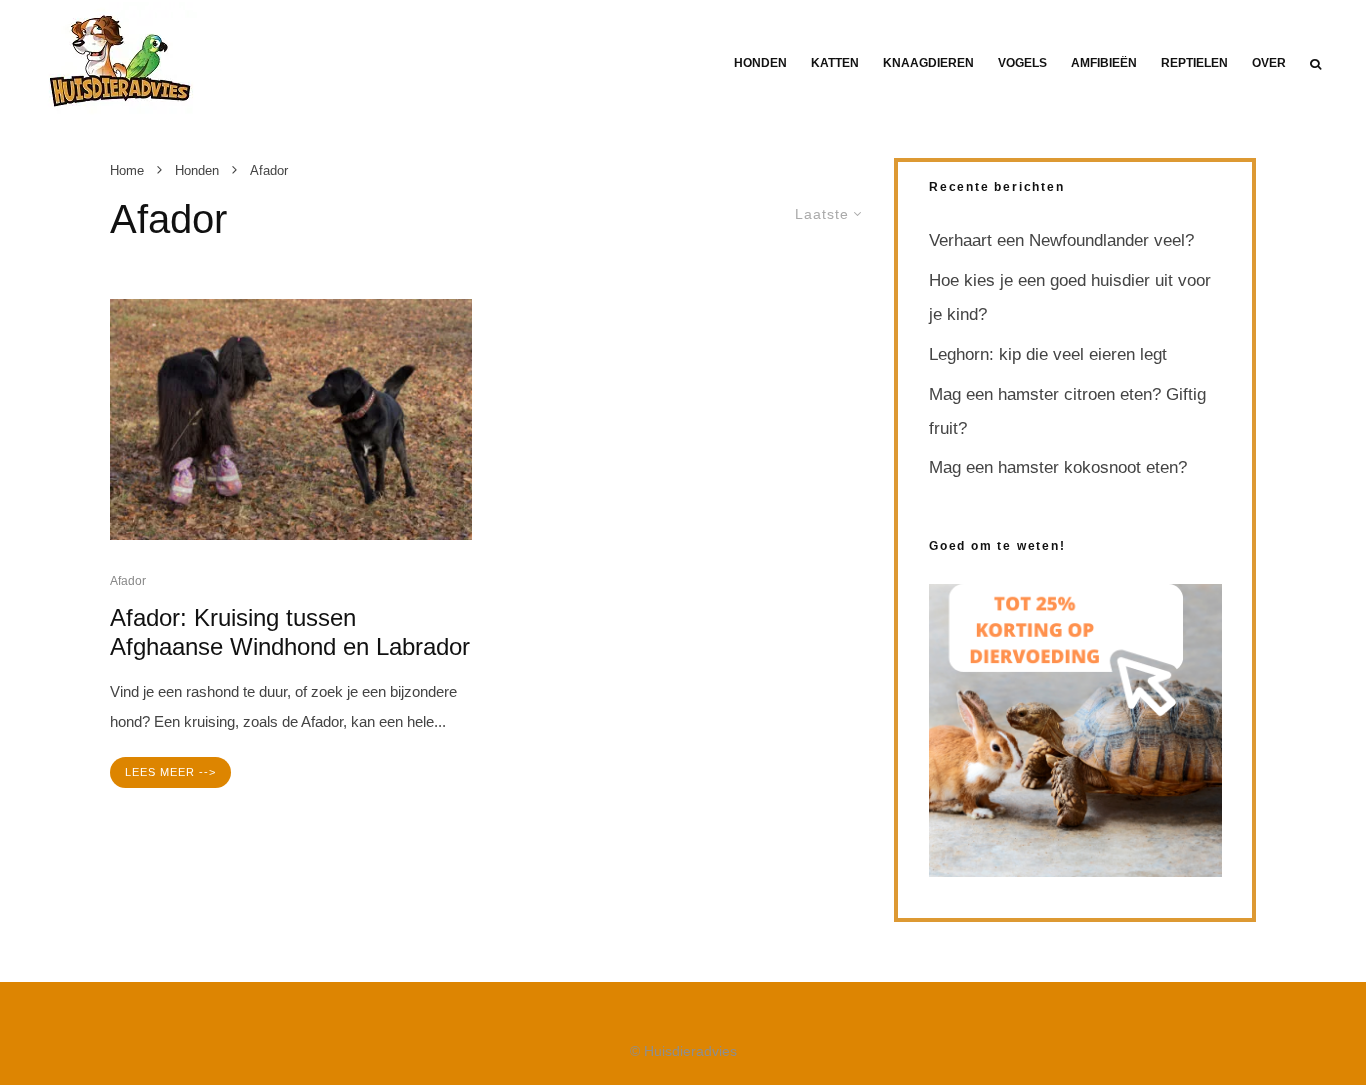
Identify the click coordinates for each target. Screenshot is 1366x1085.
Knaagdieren (928, 63)
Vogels (1022, 63)
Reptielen (1194, 63)
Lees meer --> (170, 772)
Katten (835, 63)
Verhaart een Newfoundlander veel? (1061, 240)
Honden (760, 63)
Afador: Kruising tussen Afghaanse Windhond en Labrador (290, 632)
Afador (128, 581)
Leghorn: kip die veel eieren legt (1048, 354)
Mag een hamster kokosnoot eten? (1058, 467)
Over (1269, 63)
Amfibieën (1104, 63)
